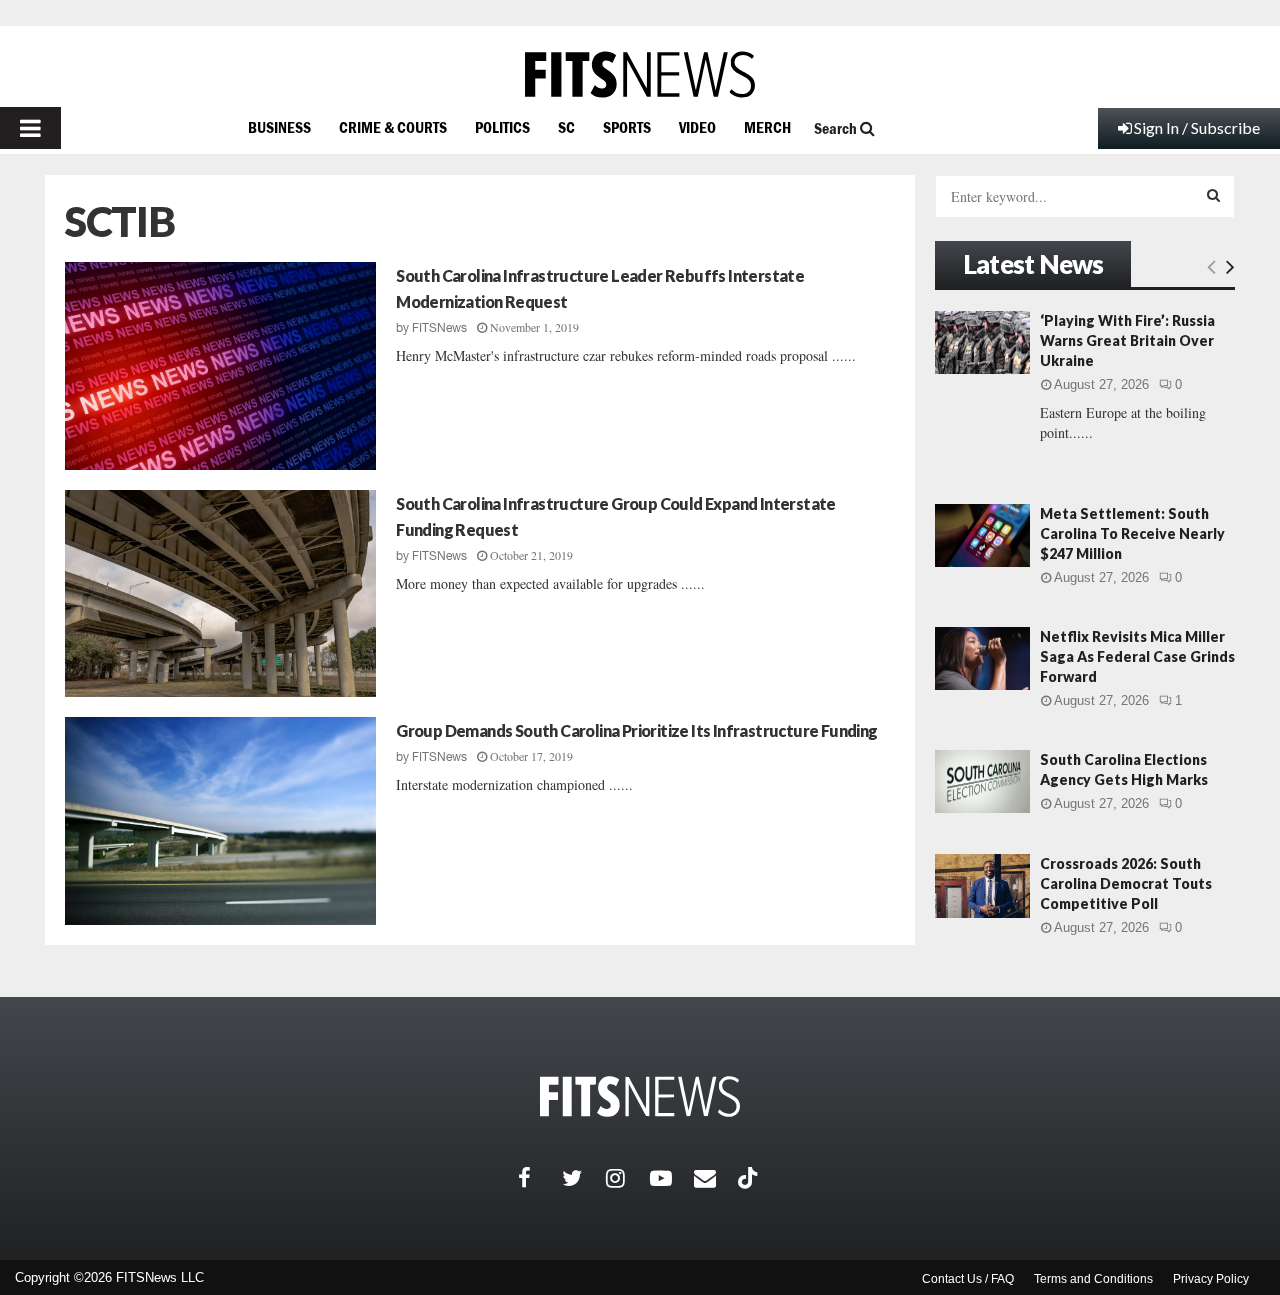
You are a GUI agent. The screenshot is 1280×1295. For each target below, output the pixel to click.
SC (566, 127)
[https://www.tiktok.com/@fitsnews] (750, 1178)
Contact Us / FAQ (968, 1279)
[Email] (716, 1178)
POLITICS (502, 127)
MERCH (767, 127)
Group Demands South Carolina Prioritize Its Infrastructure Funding (636, 730)
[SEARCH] (1213, 195)
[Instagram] (628, 1178)
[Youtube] (672, 1178)
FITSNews (439, 328)
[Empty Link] (1211, 266)
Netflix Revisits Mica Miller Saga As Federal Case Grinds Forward (1137, 656)
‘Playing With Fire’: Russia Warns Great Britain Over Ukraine (1127, 340)
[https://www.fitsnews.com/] (640, 74)
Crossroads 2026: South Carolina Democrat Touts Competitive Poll (1126, 883)
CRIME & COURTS (393, 127)
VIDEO (697, 127)
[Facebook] (540, 1178)
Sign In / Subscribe (1197, 127)
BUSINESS (279, 127)
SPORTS (627, 127)
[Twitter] (584, 1178)
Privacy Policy (1211, 1279)
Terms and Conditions (1093, 1279)
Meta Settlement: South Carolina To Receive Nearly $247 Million (1132, 533)
